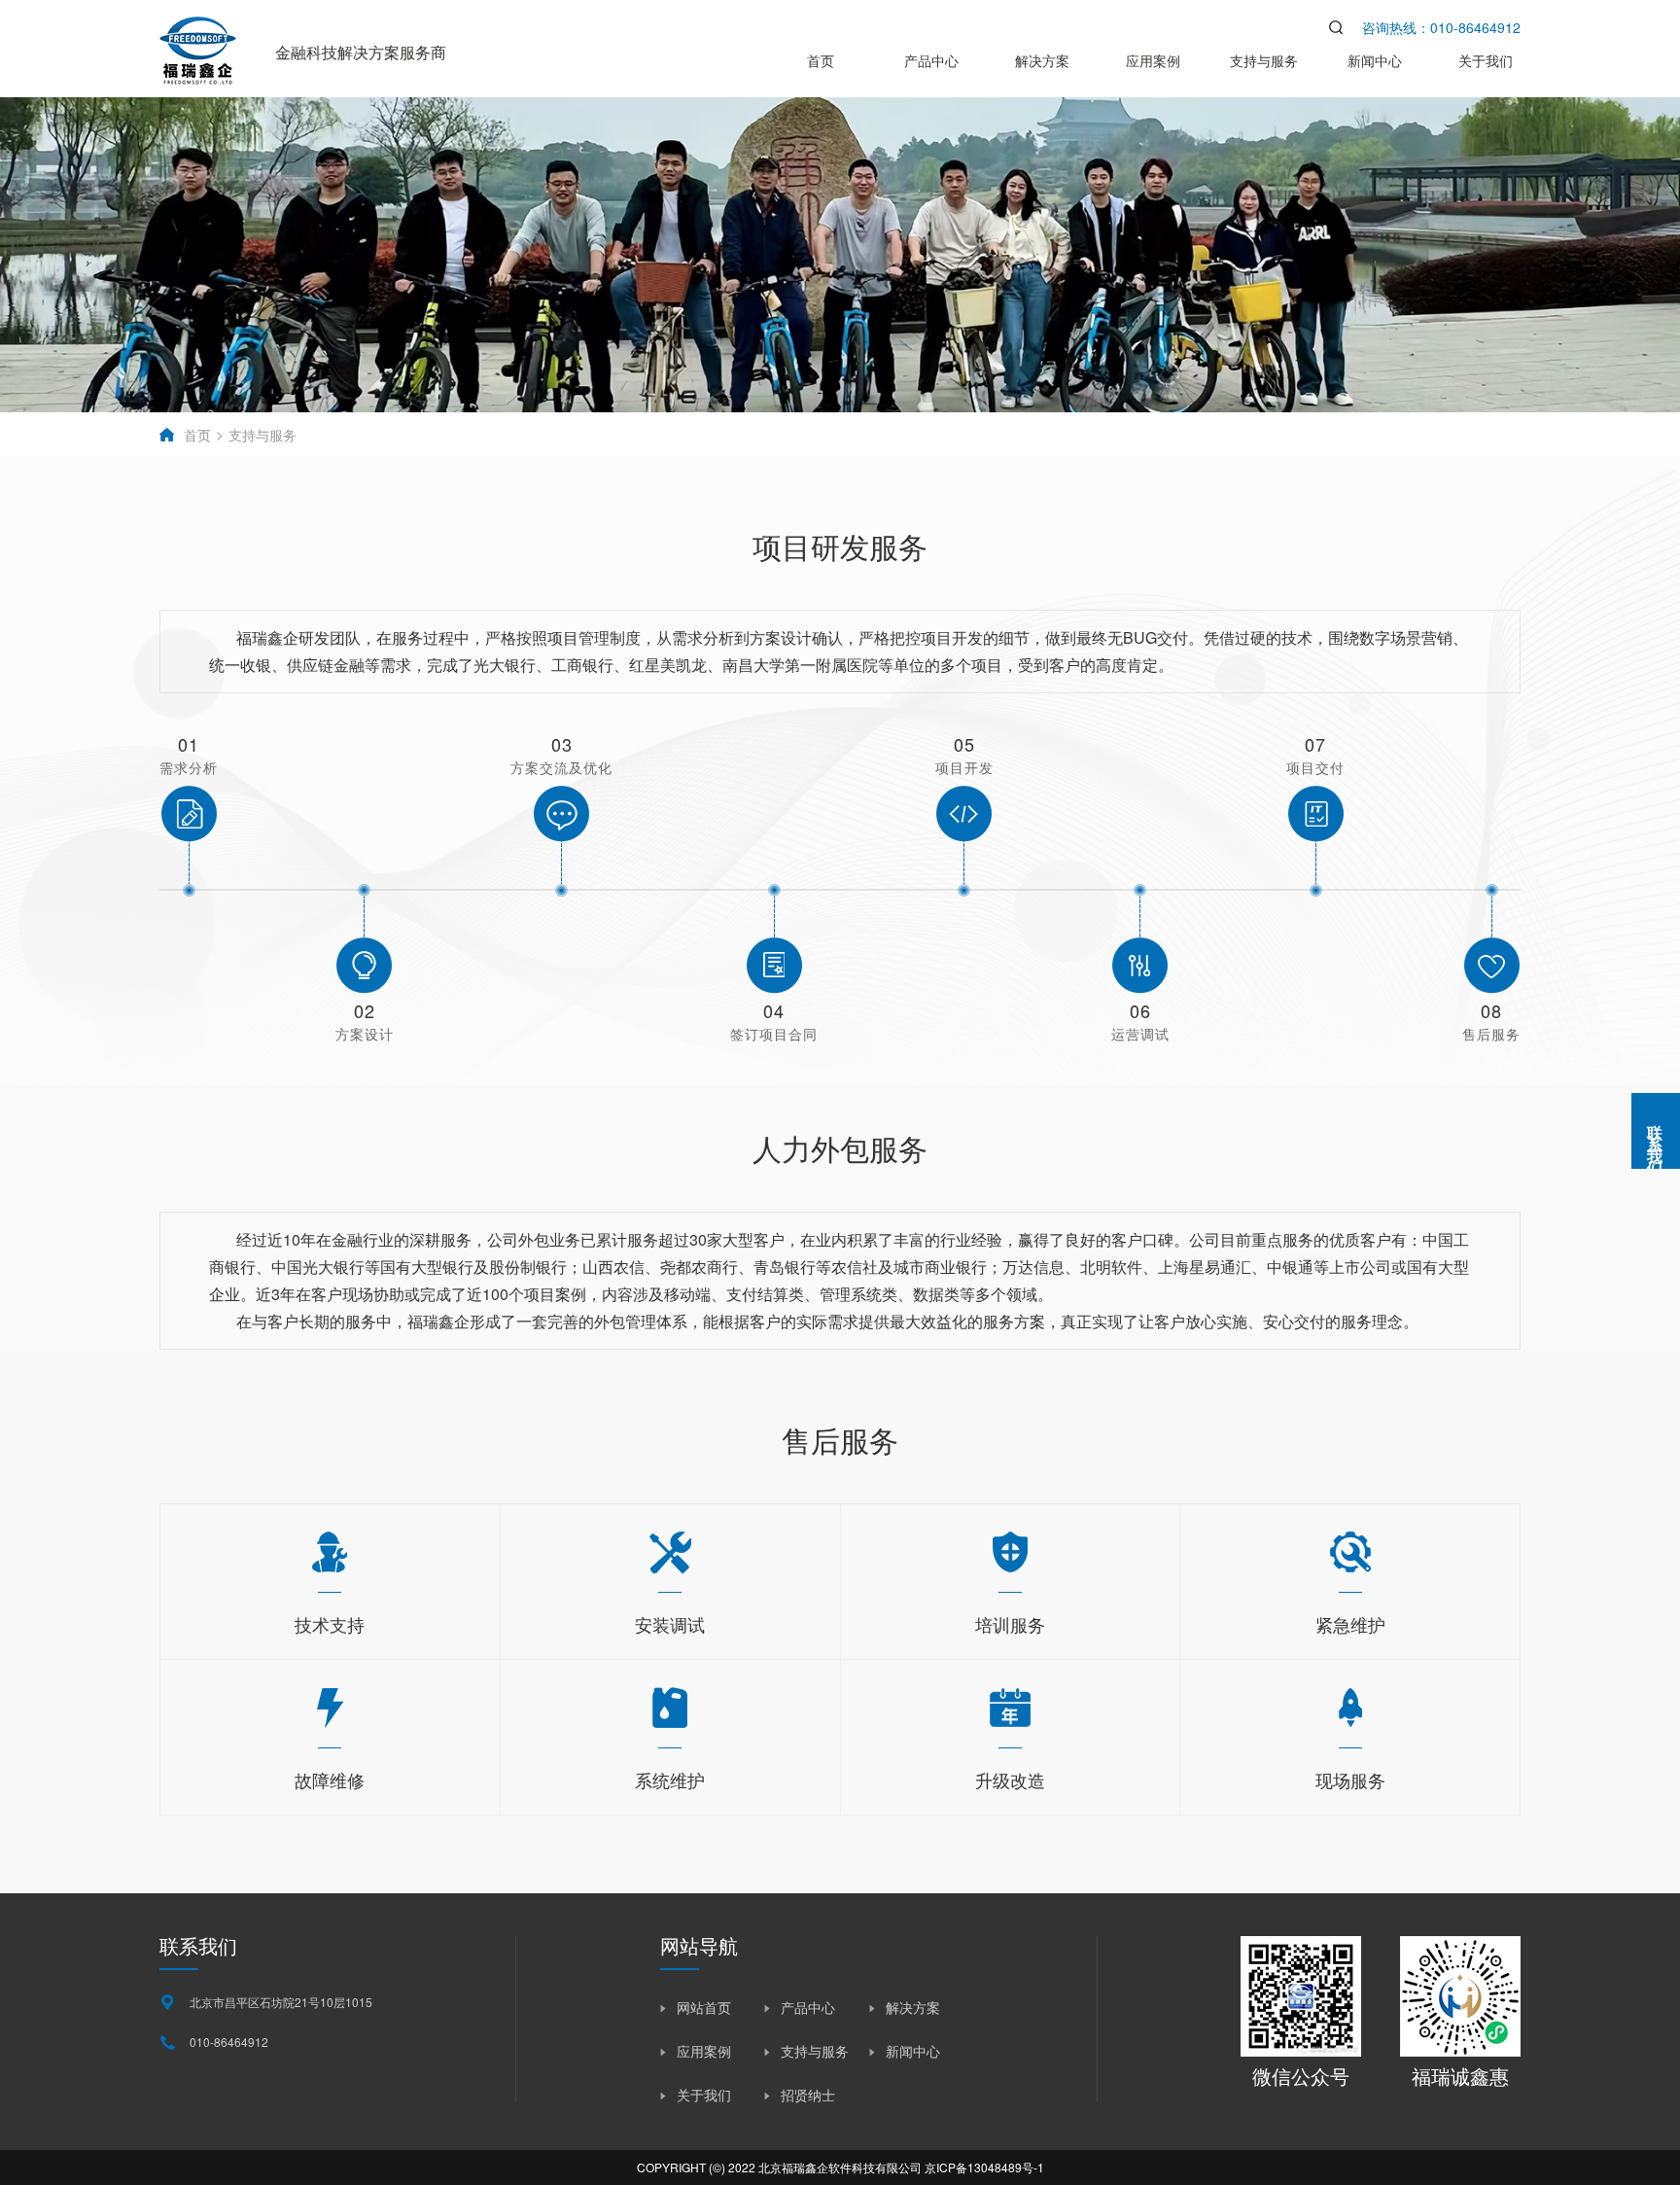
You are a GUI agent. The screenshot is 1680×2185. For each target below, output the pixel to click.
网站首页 (704, 2007)
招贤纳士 (808, 2095)
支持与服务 (1264, 60)
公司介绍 (1042, 434)
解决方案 (1042, 60)
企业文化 (1155, 434)
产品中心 (931, 60)
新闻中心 (1375, 60)
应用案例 (1153, 60)
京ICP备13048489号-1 (984, 2167)
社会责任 (1493, 434)
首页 (821, 60)
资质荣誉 (1381, 434)
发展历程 (1268, 434)
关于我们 (1486, 60)
